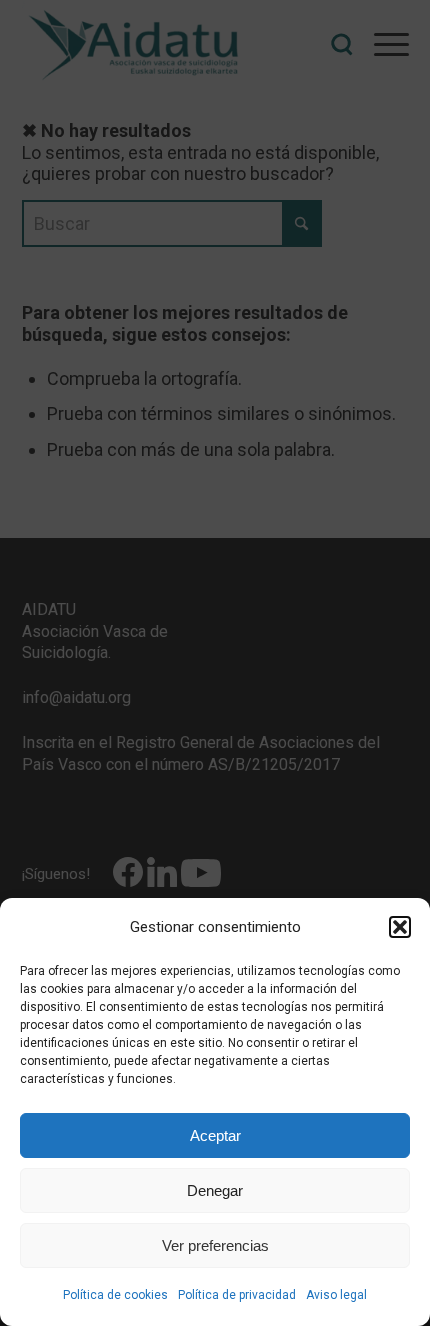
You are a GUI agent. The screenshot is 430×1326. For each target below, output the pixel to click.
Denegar (215, 1190)
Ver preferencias (215, 1245)
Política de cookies (115, 1295)
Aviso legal (336, 1295)
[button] (400, 927)
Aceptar (215, 1135)
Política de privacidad (237, 1295)
